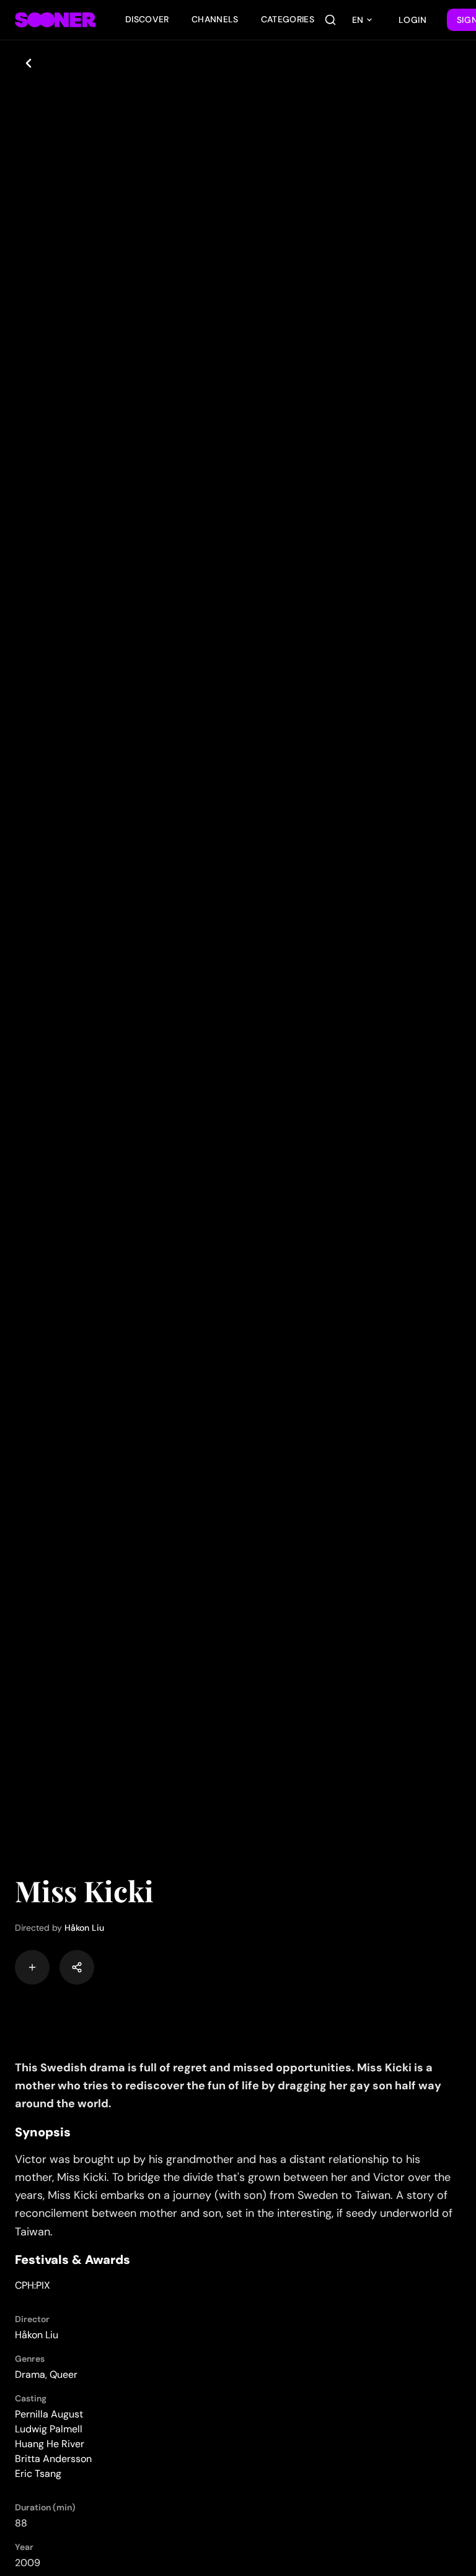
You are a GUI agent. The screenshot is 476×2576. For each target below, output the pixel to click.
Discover (147, 19)
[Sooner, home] (55, 20)
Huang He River (50, 2444)
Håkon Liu (84, 1928)
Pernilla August (49, 2414)
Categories (288, 19)
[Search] (330, 20)
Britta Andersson (53, 2459)
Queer (64, 2374)
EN (358, 20)
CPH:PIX (33, 2285)
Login (413, 20)
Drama (30, 2374)
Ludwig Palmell (49, 2429)
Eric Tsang (38, 2474)
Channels (215, 19)
